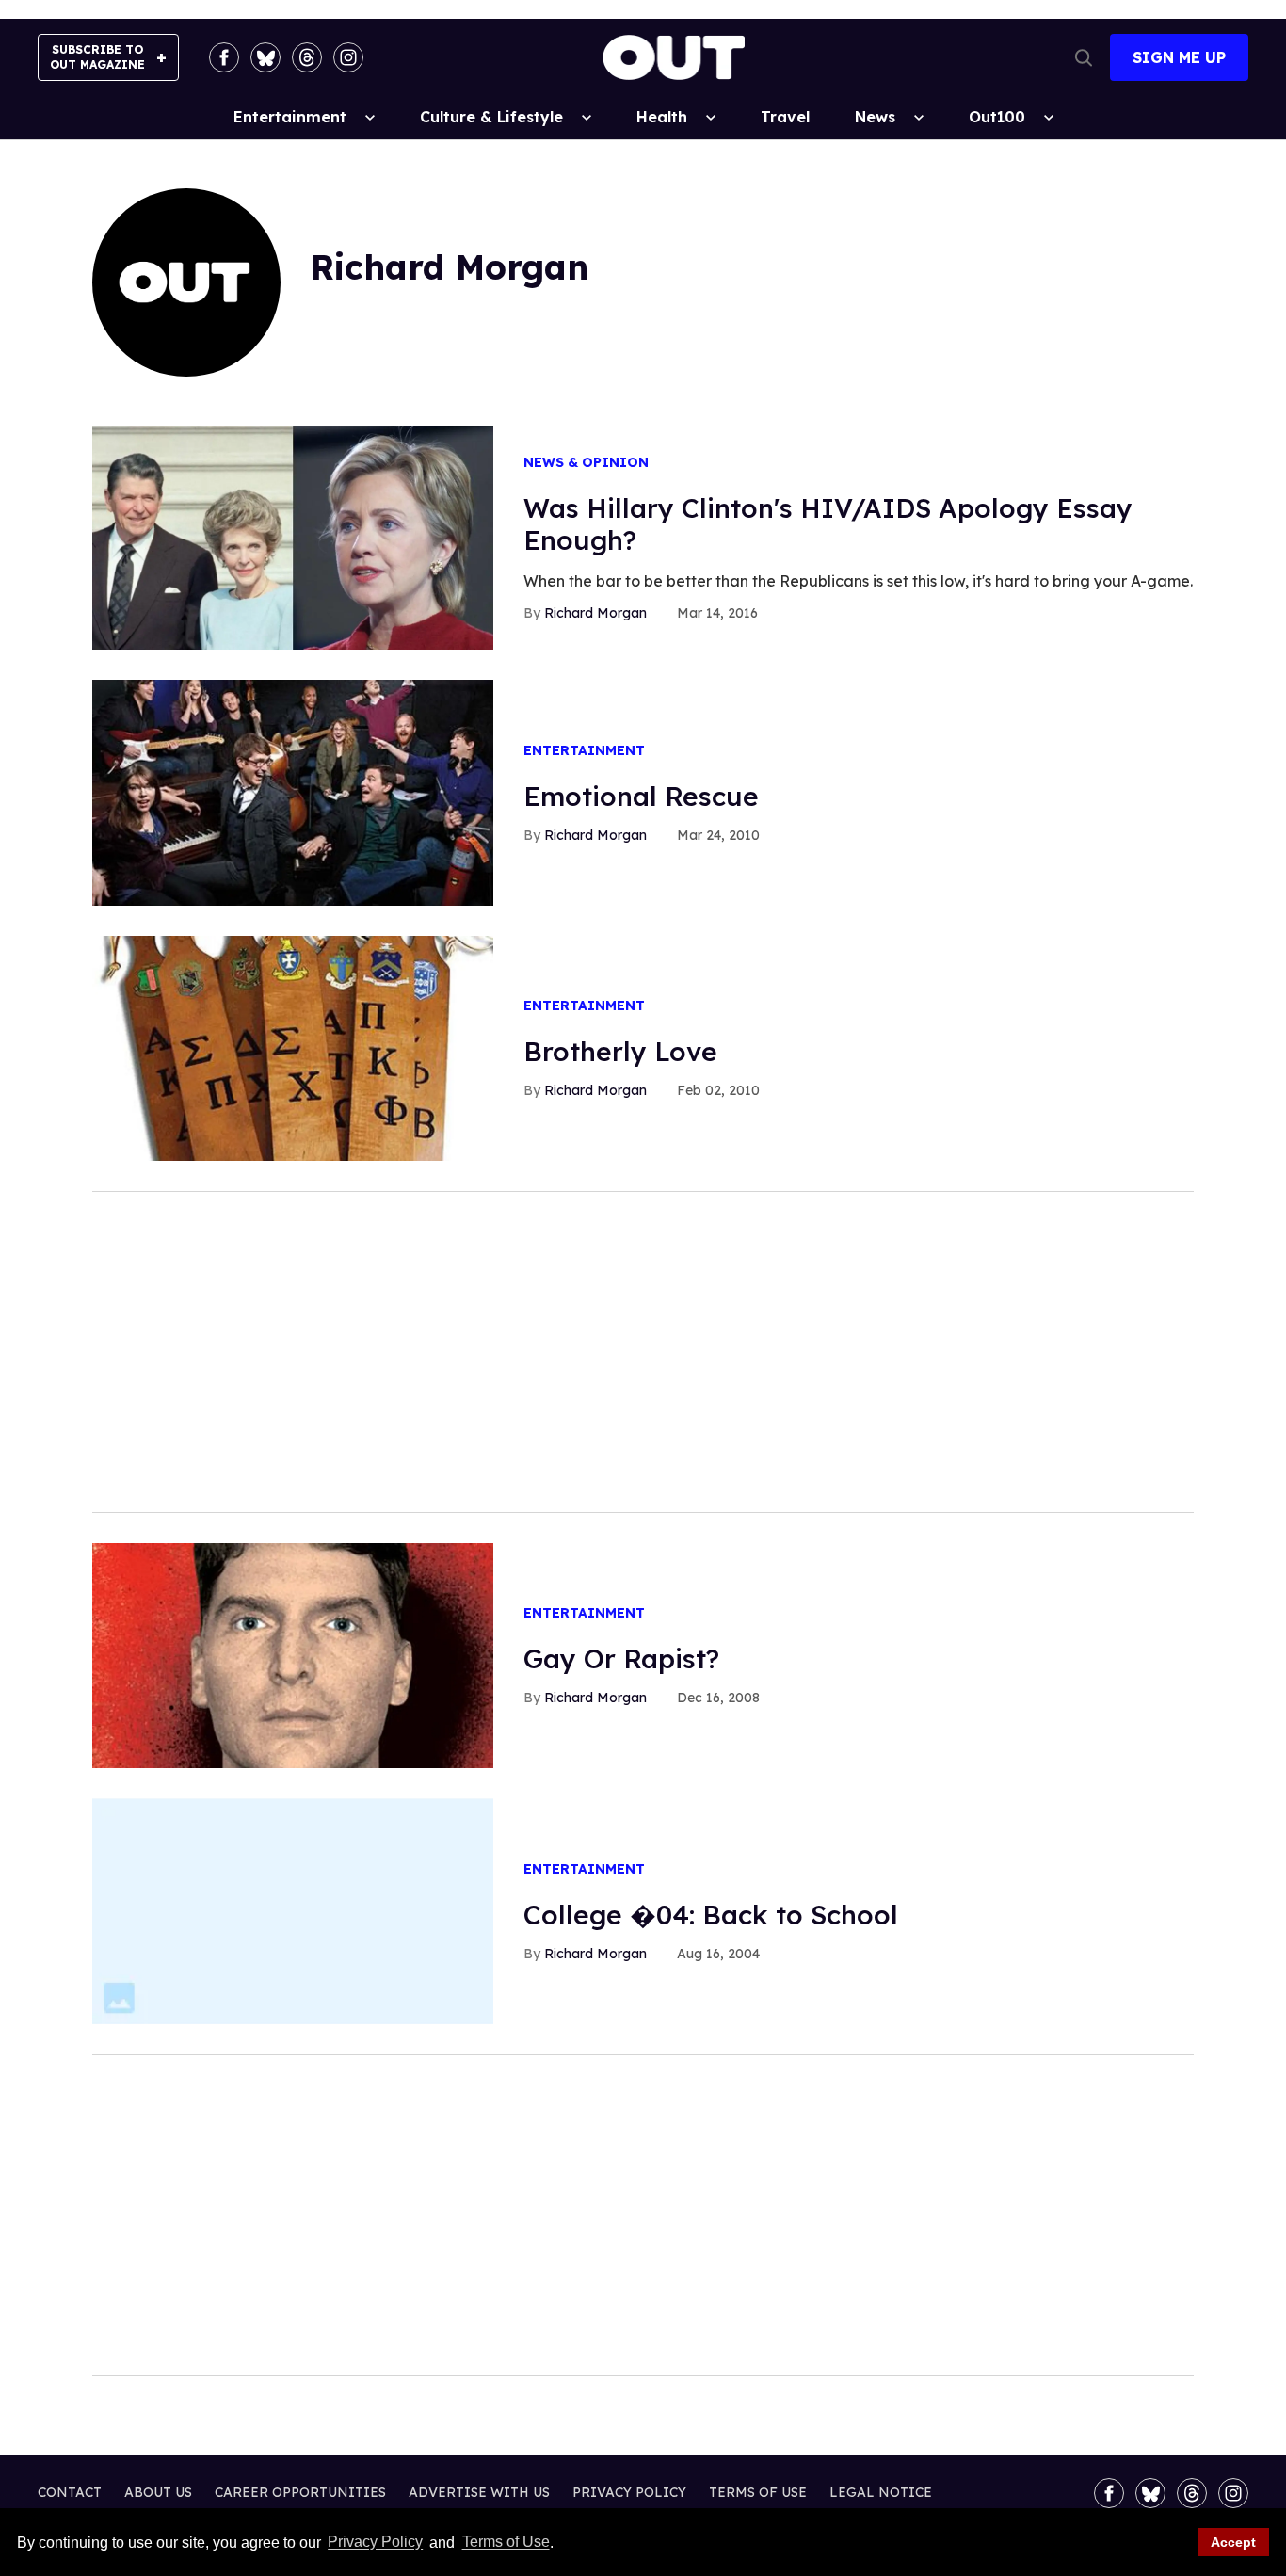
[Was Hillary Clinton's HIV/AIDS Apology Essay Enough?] (293, 537)
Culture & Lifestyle (491, 117)
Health (662, 117)
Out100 (997, 117)
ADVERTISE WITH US (479, 2492)
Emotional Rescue (641, 796)
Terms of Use (506, 2543)
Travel (785, 117)
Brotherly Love (620, 1051)
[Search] (1084, 57)
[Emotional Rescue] (293, 792)
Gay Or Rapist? (621, 1658)
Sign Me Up (1179, 57)
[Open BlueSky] (265, 57)
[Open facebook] (224, 57)
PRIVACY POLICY (629, 2492)
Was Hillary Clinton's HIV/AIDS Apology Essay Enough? (828, 524)
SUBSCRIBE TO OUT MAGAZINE (97, 57)
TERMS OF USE (758, 2492)
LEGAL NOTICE (881, 2492)
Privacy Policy (375, 2543)
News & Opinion (586, 463)
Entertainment (290, 117)
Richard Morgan (595, 613)
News (875, 117)
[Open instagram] (348, 57)
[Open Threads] (307, 57)
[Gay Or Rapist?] (293, 1654)
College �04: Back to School (711, 1915)
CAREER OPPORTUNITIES (300, 2492)
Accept (1233, 2542)
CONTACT (70, 2492)
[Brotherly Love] (293, 1047)
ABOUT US (158, 2492)
